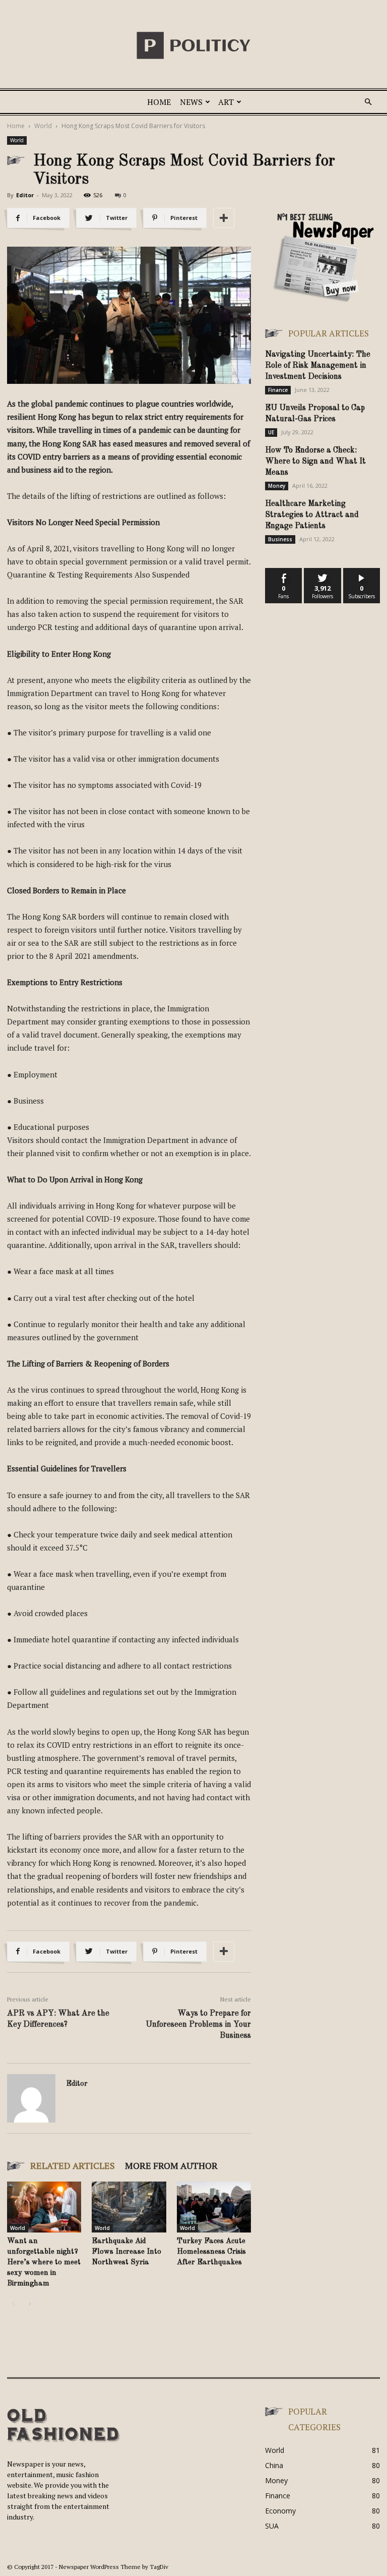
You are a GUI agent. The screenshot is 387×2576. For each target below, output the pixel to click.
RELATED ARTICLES (73, 2165)
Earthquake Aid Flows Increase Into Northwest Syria (126, 2252)
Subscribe (362, 572)
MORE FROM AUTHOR (171, 2165)
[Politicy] (193, 45)
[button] (368, 102)
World (43, 126)
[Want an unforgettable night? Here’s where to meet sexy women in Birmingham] (44, 2207)
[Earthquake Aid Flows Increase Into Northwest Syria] (129, 2207)
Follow (323, 572)
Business (280, 539)
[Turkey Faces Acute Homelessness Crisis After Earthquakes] (214, 2207)
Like (284, 572)
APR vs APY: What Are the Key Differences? (58, 2019)
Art (226, 102)
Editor (25, 195)
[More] (224, 218)
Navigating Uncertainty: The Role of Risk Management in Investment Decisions (318, 366)
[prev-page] (13, 2304)
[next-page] (29, 2304)
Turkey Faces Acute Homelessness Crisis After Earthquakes (211, 2252)
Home (159, 102)
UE (271, 432)
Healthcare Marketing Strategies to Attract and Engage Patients (312, 515)
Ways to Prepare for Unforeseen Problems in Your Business (198, 2025)
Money (277, 486)
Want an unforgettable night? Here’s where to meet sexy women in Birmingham (44, 2263)
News (191, 102)
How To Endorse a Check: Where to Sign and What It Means (315, 462)
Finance (278, 390)
